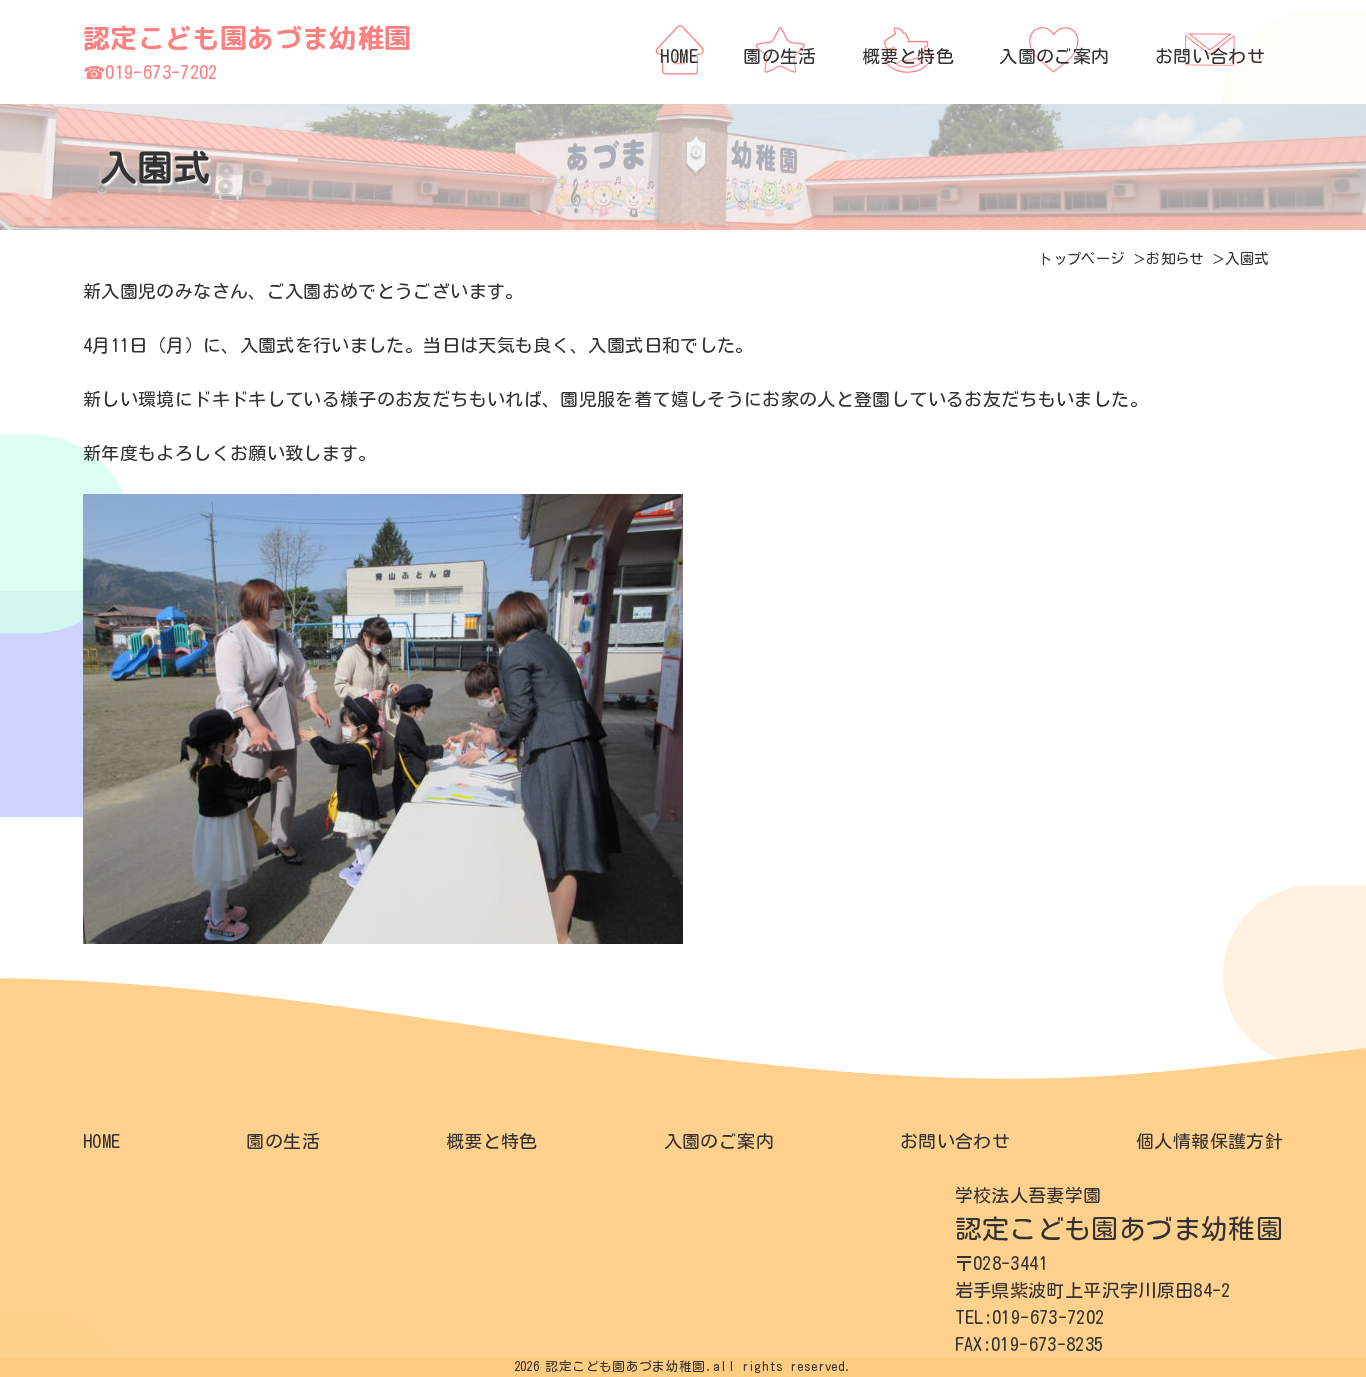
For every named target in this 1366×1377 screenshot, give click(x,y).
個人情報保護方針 (1209, 1141)
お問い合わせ (955, 1141)
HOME (101, 1141)
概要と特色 (492, 1141)
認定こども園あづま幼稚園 (247, 38)
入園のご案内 (719, 1141)
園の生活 (282, 1141)
